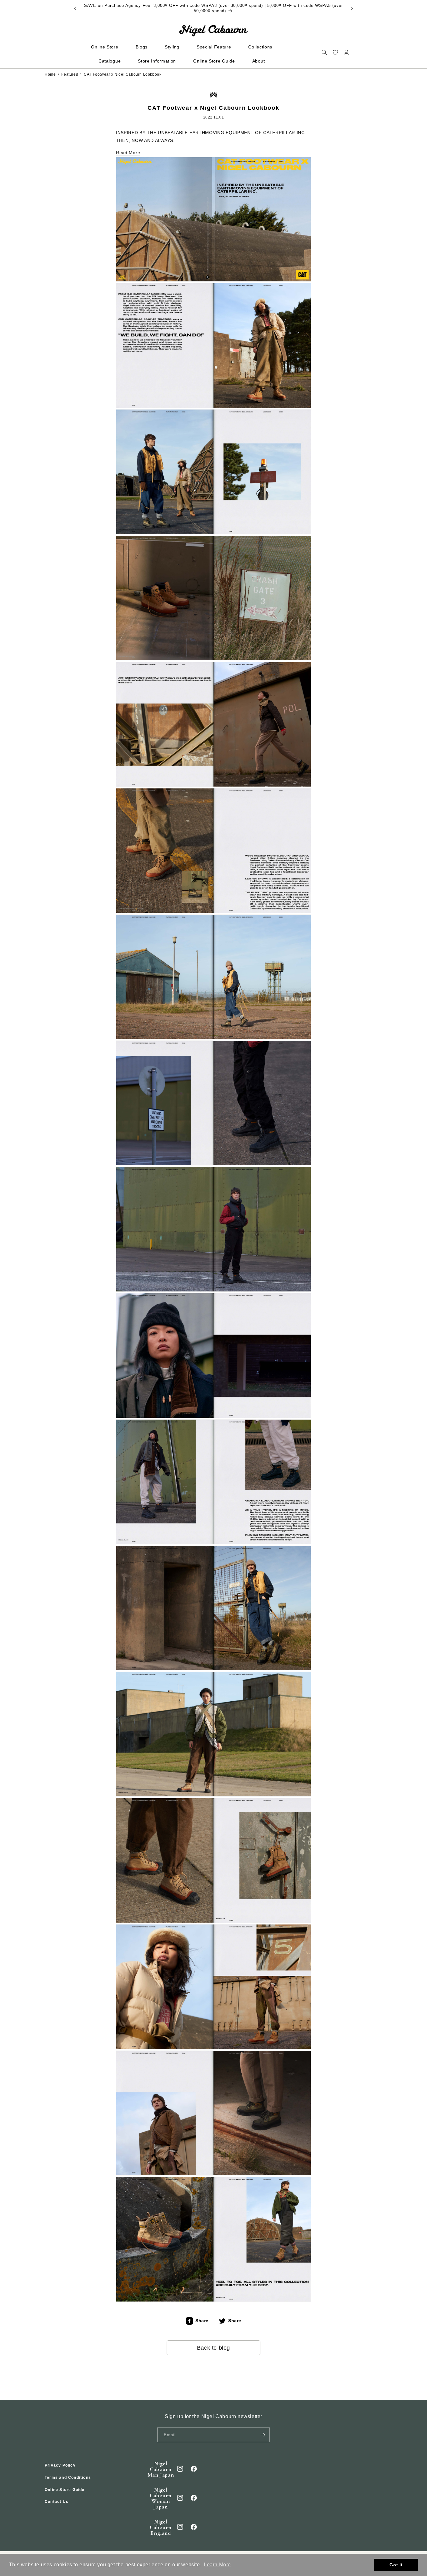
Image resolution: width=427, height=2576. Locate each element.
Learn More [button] (217, 2565)
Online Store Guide (65, 2489)
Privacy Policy (60, 2465)
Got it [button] (396, 2565)
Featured (70, 74)
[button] (324, 52)
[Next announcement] (352, 8)
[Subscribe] (263, 2435)
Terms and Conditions (68, 2478)
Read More (128, 153)
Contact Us (57, 2502)
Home (50, 74)
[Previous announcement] (75, 8)
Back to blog (213, 2348)
